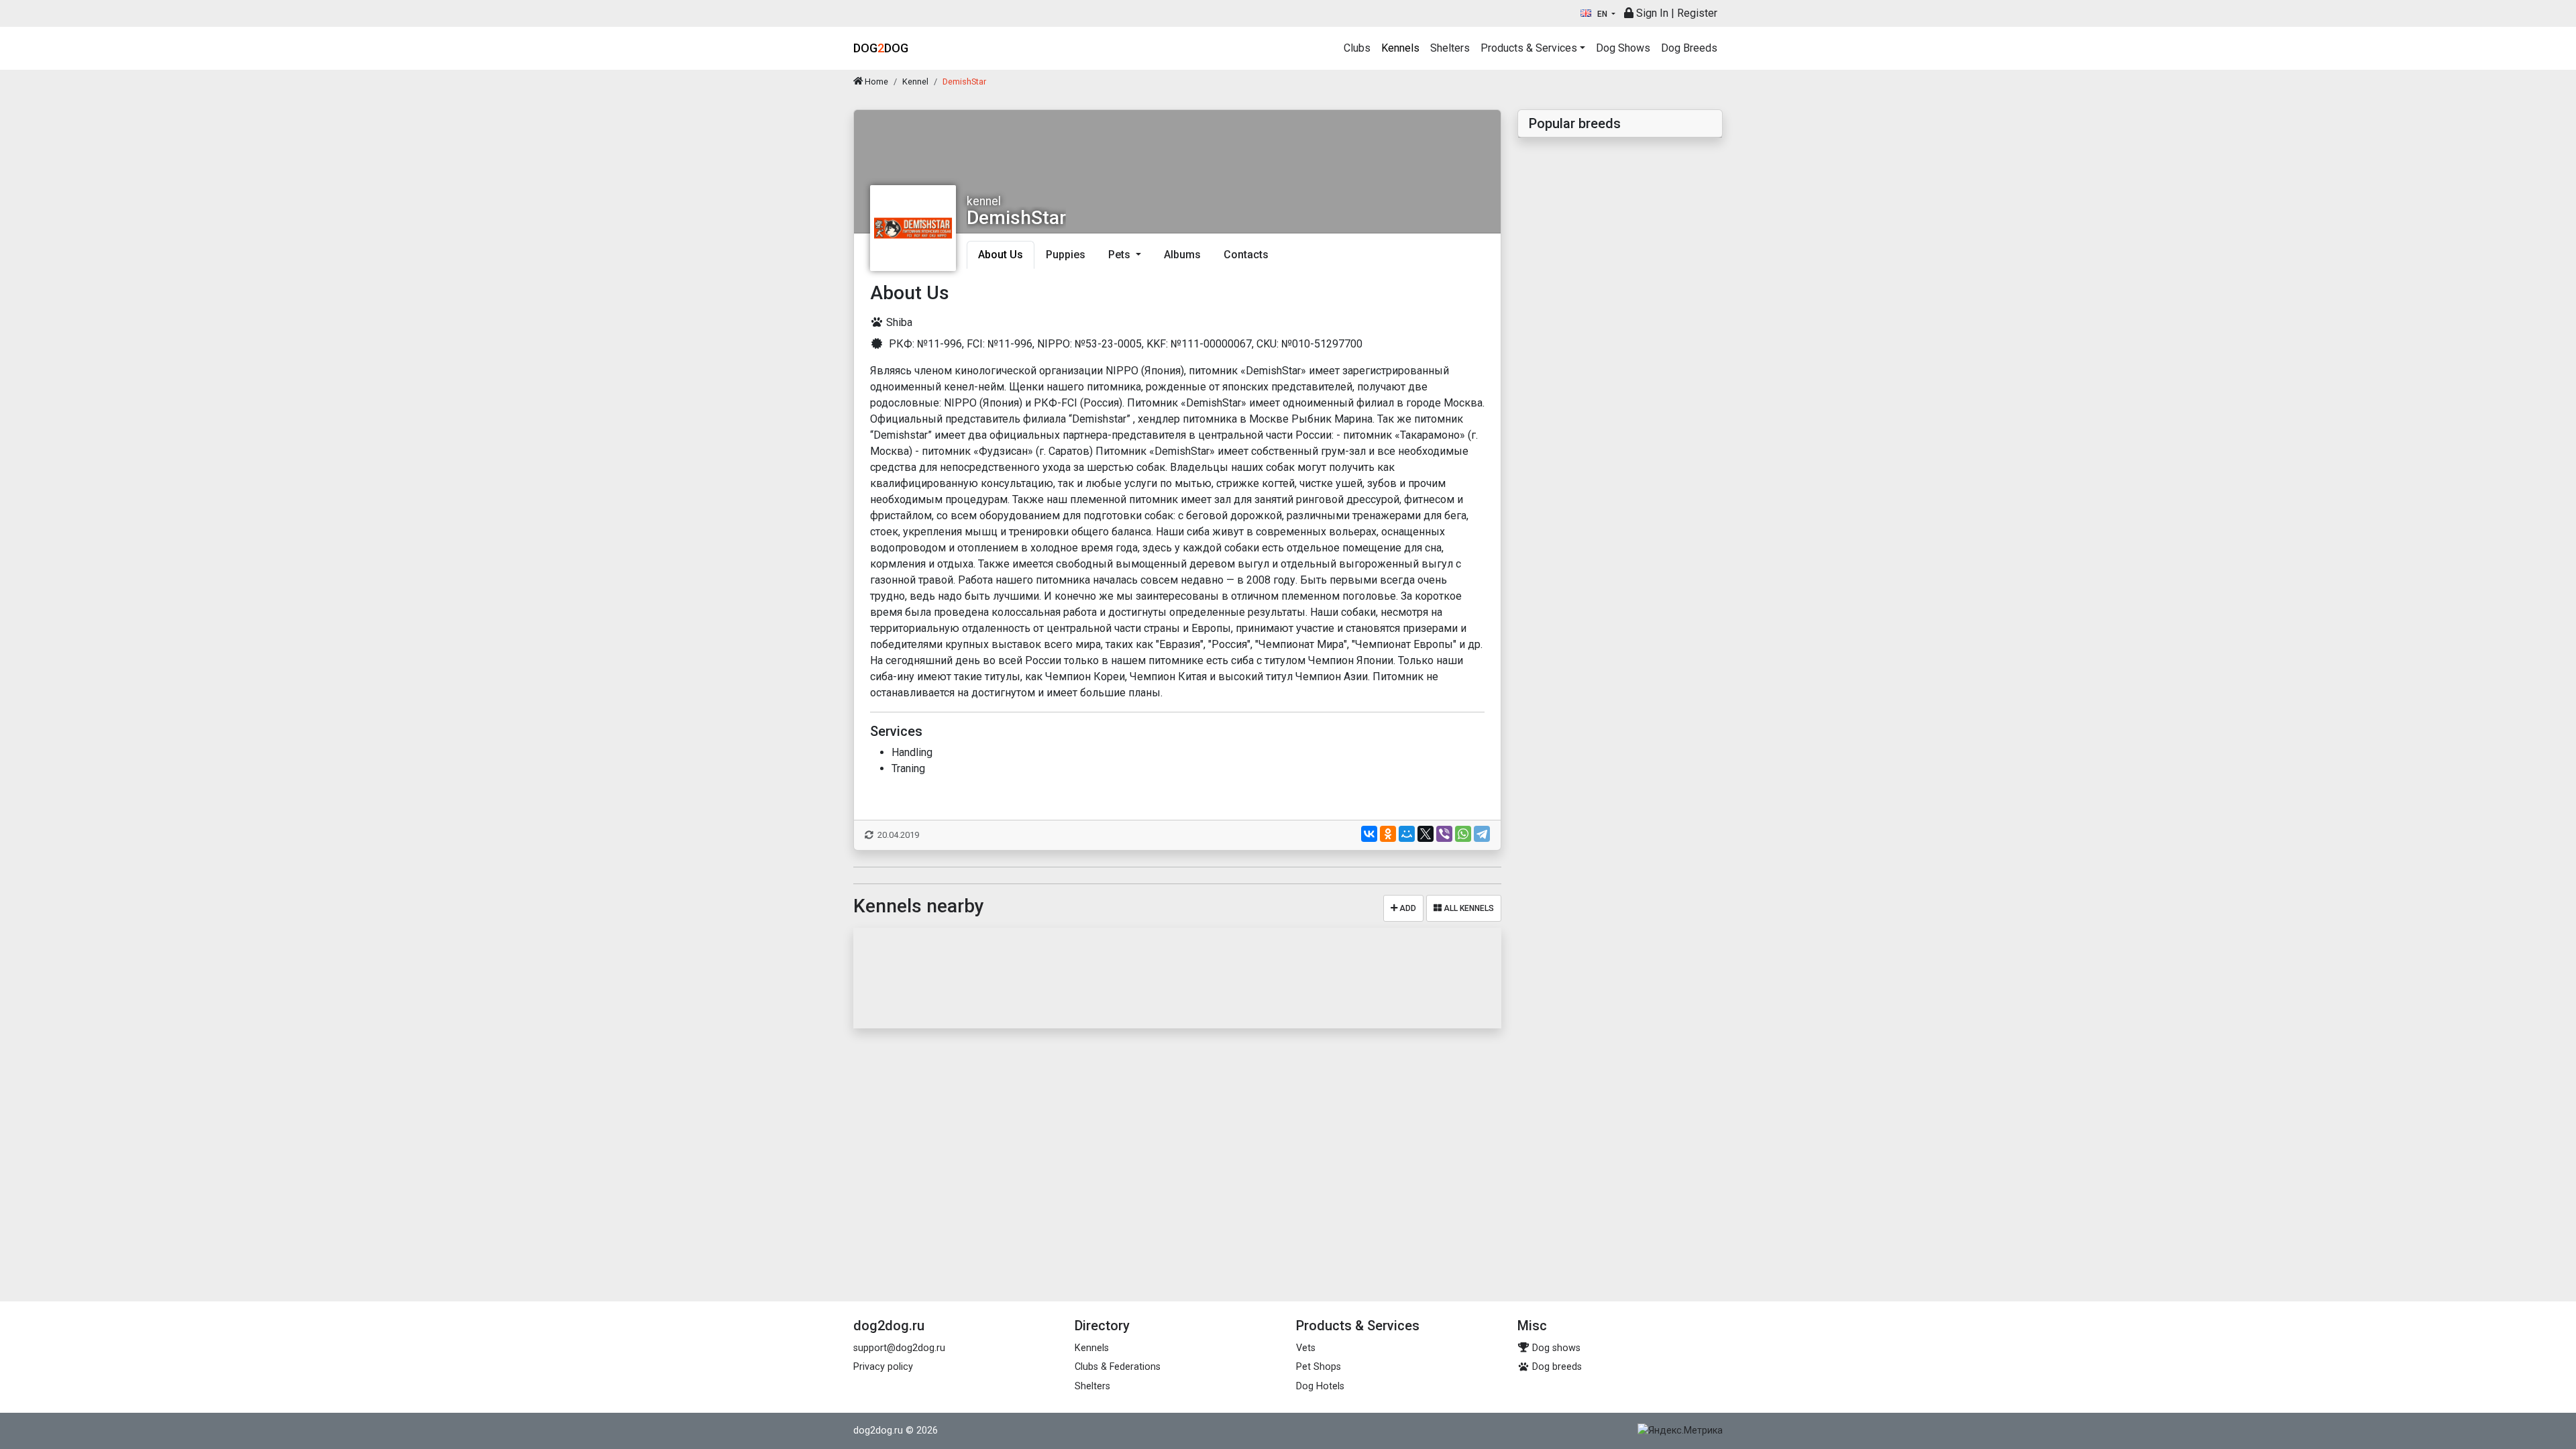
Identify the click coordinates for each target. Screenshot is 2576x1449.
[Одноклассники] (1388, 834)
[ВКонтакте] (1369, 834)
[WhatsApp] (1463, 834)
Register (1697, 13)
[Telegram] (1482, 834)
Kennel (915, 82)
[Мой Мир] (1407, 834)
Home (875, 82)
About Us (1001, 255)
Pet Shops (1319, 1367)
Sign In (1651, 13)
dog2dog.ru (878, 1431)
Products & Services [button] (1529, 48)
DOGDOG (881, 48)
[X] (1426, 834)
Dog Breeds (1689, 48)
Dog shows (1555, 1348)
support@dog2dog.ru (899, 1348)
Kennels (1400, 48)
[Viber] (1444, 834)
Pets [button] (1121, 255)
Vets (1306, 1348)
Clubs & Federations (1118, 1367)
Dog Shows (1623, 48)
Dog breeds (1556, 1367)
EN (1602, 14)
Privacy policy (883, 1367)
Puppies (1066, 255)
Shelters (1450, 48)
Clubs (1357, 48)
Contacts (1246, 255)
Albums (1182, 255)
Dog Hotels (1320, 1386)
